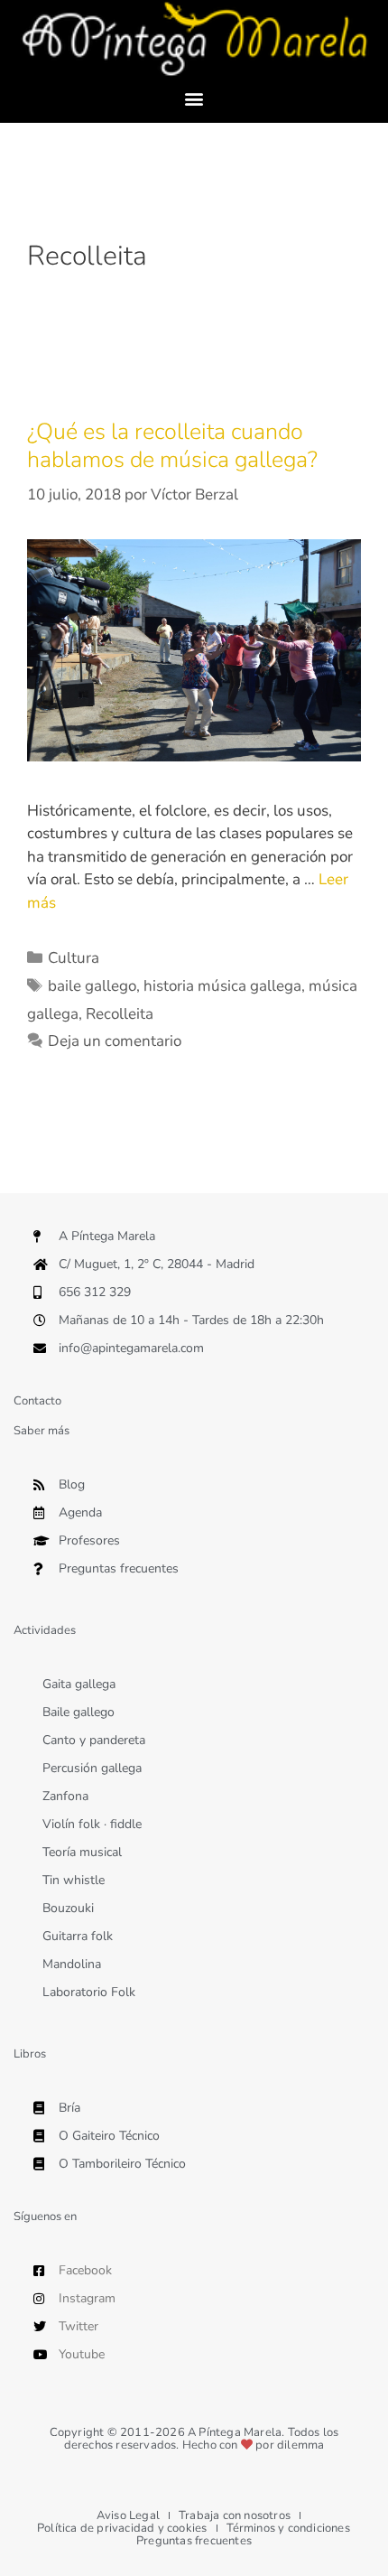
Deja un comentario (115, 1041)
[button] (194, 98)
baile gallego (92, 986)
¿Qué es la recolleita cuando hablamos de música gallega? (172, 446)
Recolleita (120, 1014)
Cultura (74, 958)
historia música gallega (222, 986)
